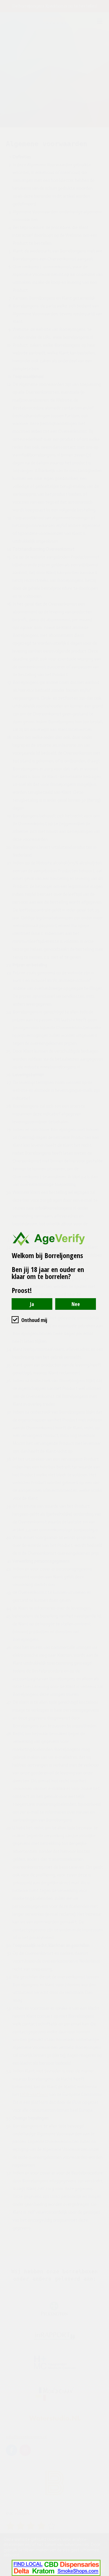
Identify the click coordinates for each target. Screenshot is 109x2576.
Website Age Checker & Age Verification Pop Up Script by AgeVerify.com (102, 2575)
